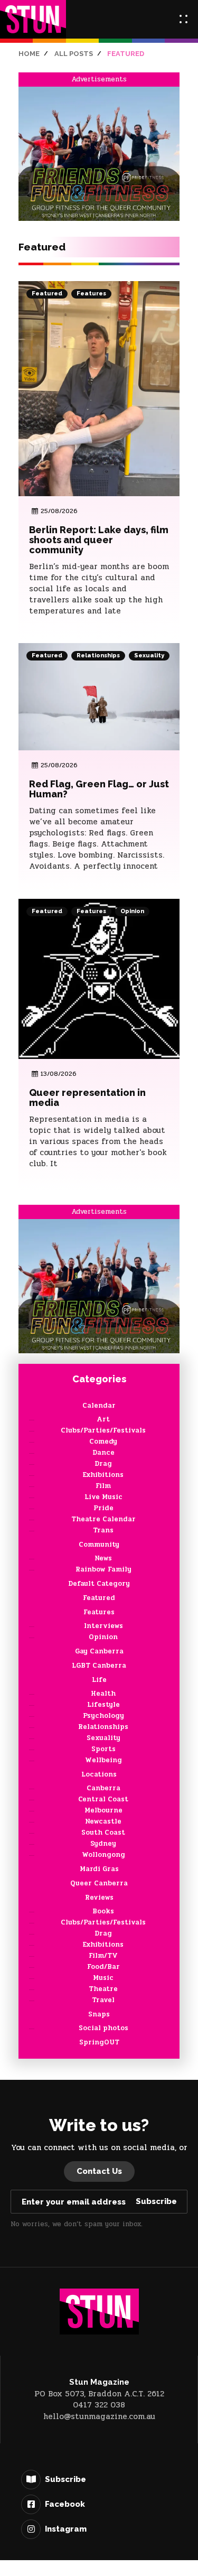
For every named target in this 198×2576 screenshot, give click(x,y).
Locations (99, 1774)
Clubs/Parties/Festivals (103, 1430)
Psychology (103, 1716)
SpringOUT (99, 2042)
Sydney (103, 1844)
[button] (183, 19)
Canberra (103, 1788)
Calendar (99, 1406)
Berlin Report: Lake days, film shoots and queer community (99, 540)
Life (99, 1680)
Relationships (98, 655)
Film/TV (103, 1956)
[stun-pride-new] (99, 153)
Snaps (99, 2014)
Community (99, 1545)
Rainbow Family (103, 1569)
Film (103, 1486)
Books (103, 1911)
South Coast (103, 1833)
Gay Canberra (99, 1651)
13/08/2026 (59, 1074)
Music (103, 1978)
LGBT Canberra (99, 1666)
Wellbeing (103, 1760)
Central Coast (103, 1799)
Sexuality (149, 655)
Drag (103, 1464)
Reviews (99, 1898)
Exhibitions (103, 1475)
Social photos (103, 2028)
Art (103, 1419)
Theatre (103, 1989)
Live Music (103, 1497)
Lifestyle (103, 1705)
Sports (103, 1749)
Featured (47, 294)
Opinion (132, 911)
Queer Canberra (99, 1883)
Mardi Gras (99, 1869)
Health (103, 1694)
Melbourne (103, 1810)
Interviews (103, 1626)
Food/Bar (103, 1967)
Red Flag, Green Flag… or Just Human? (99, 789)
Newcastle (103, 1821)
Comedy (103, 1442)
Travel (103, 2000)
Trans (103, 1530)
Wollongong (103, 1855)
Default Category (99, 1584)
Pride (103, 1508)
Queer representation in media (87, 1098)
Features (91, 294)
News (103, 1558)
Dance (103, 1453)
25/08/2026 (59, 511)
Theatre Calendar (103, 1519)
